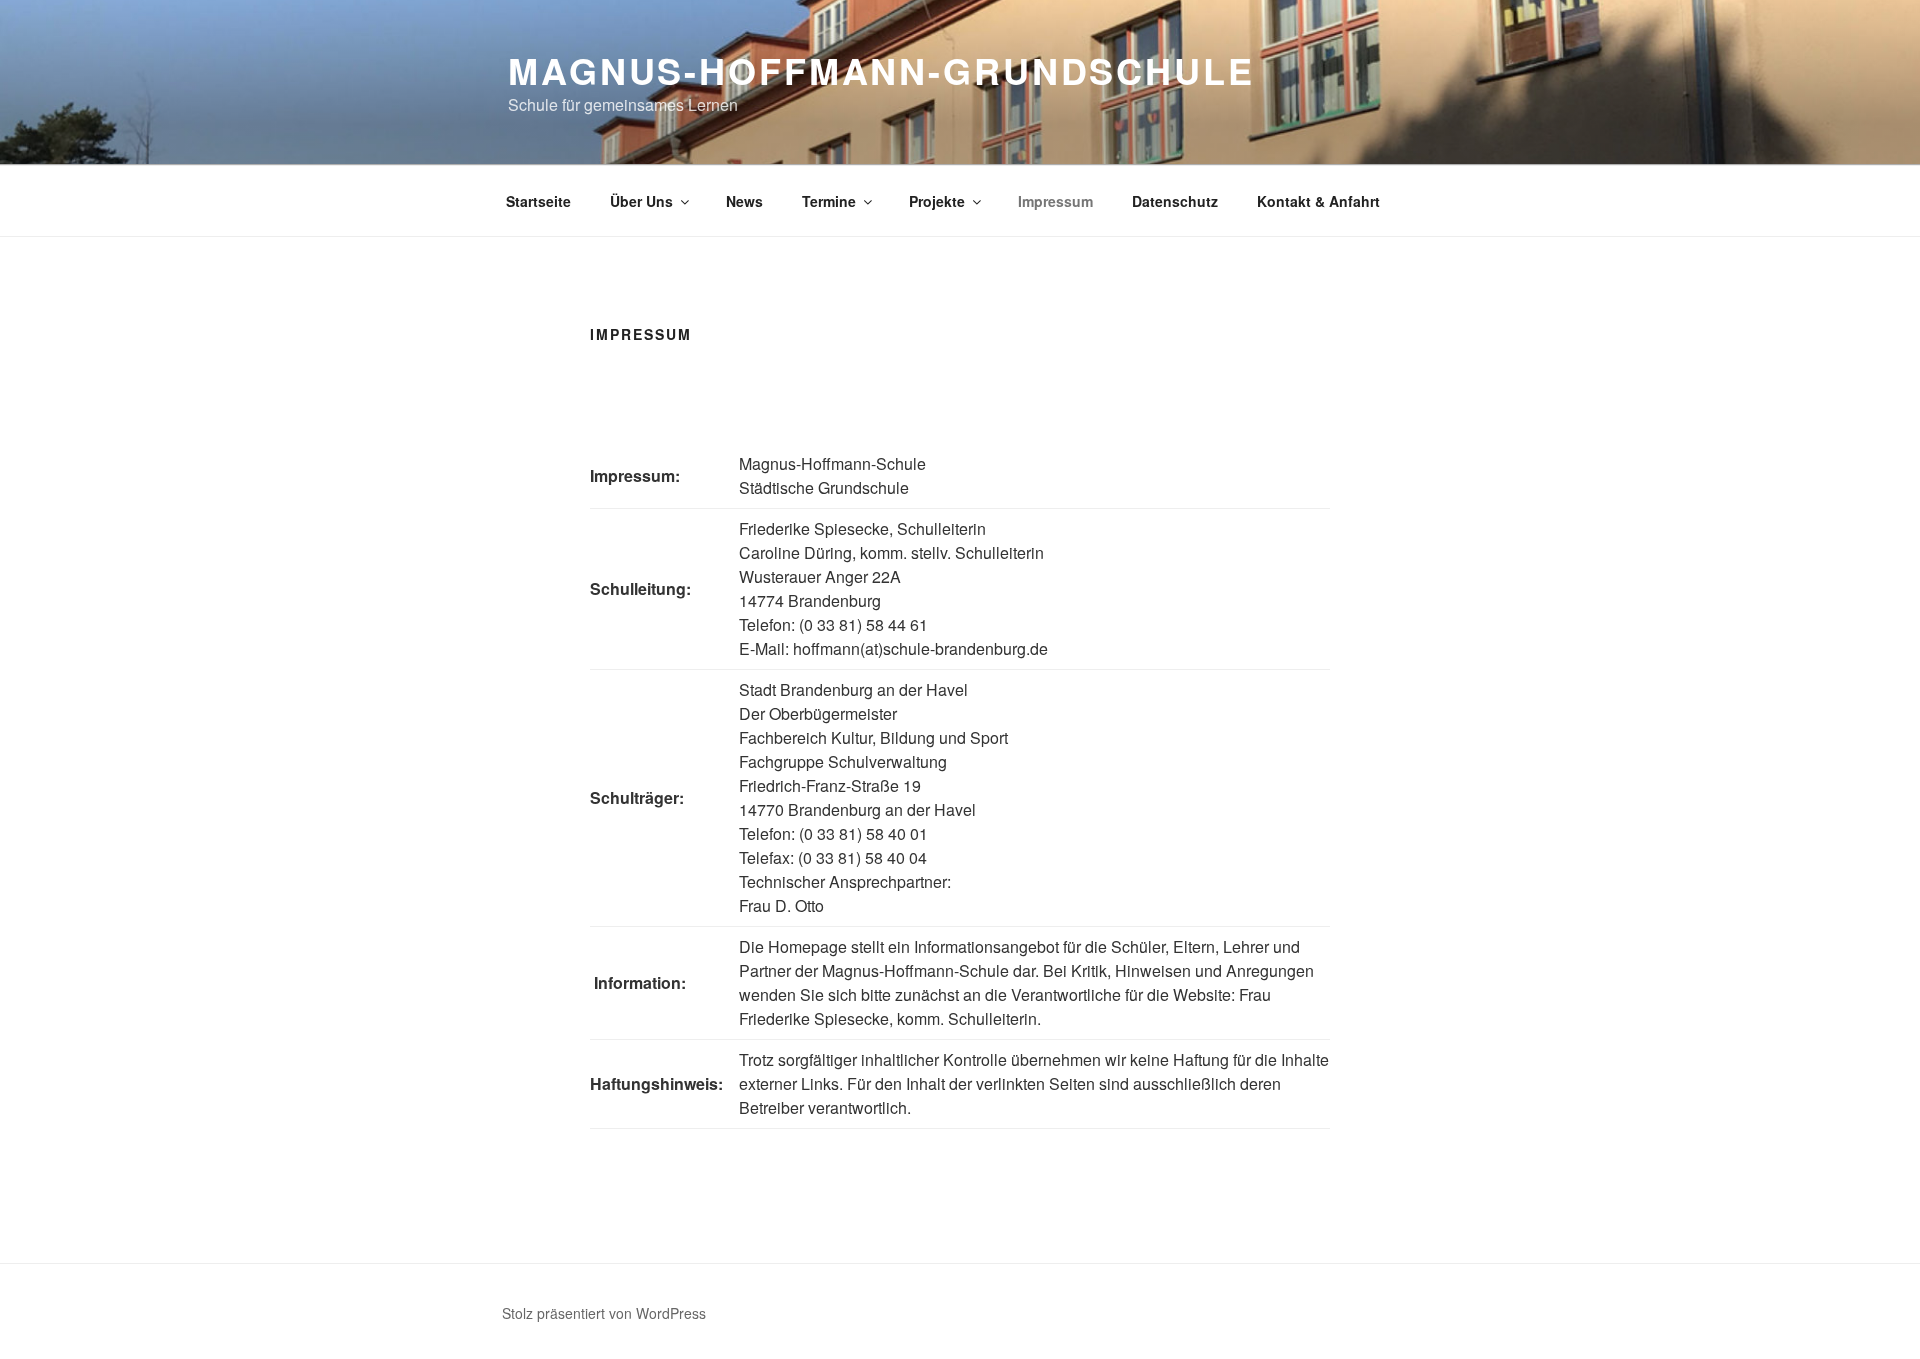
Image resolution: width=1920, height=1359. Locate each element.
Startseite (538, 201)
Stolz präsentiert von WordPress (604, 1313)
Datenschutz (1175, 201)
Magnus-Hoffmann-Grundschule (881, 70)
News (744, 201)
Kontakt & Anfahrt (1318, 201)
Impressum (1055, 201)
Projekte (937, 201)
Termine (829, 201)
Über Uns (641, 201)
